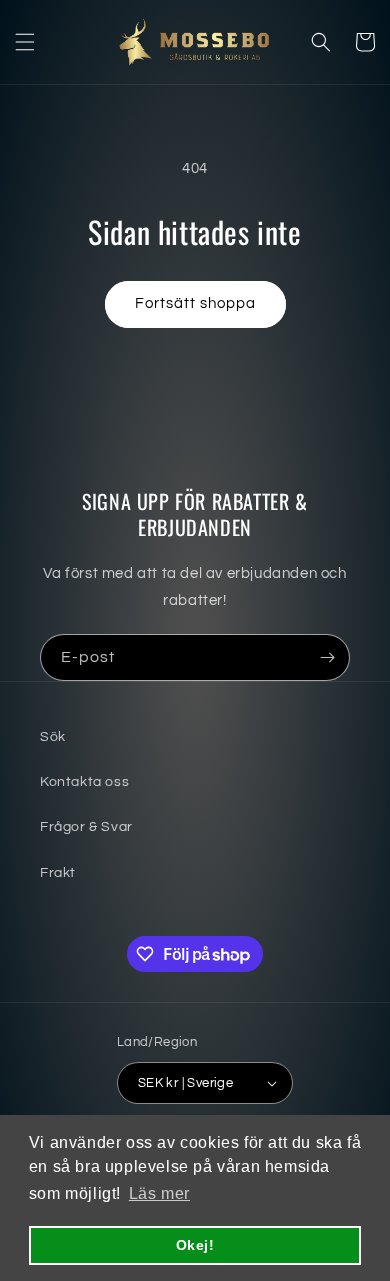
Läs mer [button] (159, 1193)
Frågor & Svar (86, 827)
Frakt (58, 873)
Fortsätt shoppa (195, 303)
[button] (25, 42)
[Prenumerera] (327, 657)
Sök (53, 737)
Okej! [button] (195, 1245)
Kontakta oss (84, 782)
